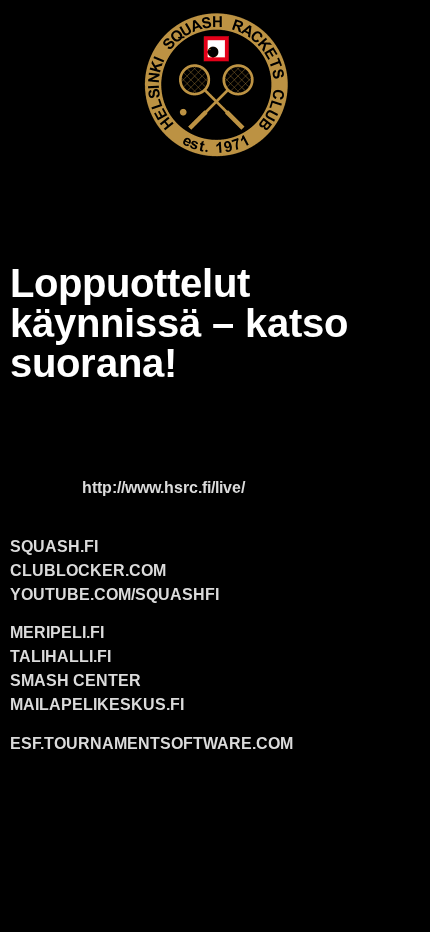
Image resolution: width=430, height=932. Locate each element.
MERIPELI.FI (57, 632)
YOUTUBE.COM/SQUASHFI (114, 594)
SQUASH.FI (54, 546)
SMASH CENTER (75, 680)
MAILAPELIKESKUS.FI (97, 704)
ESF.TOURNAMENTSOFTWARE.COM (151, 743)
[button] (215, 196)
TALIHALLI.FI (60, 656)
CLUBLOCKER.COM (88, 570)
